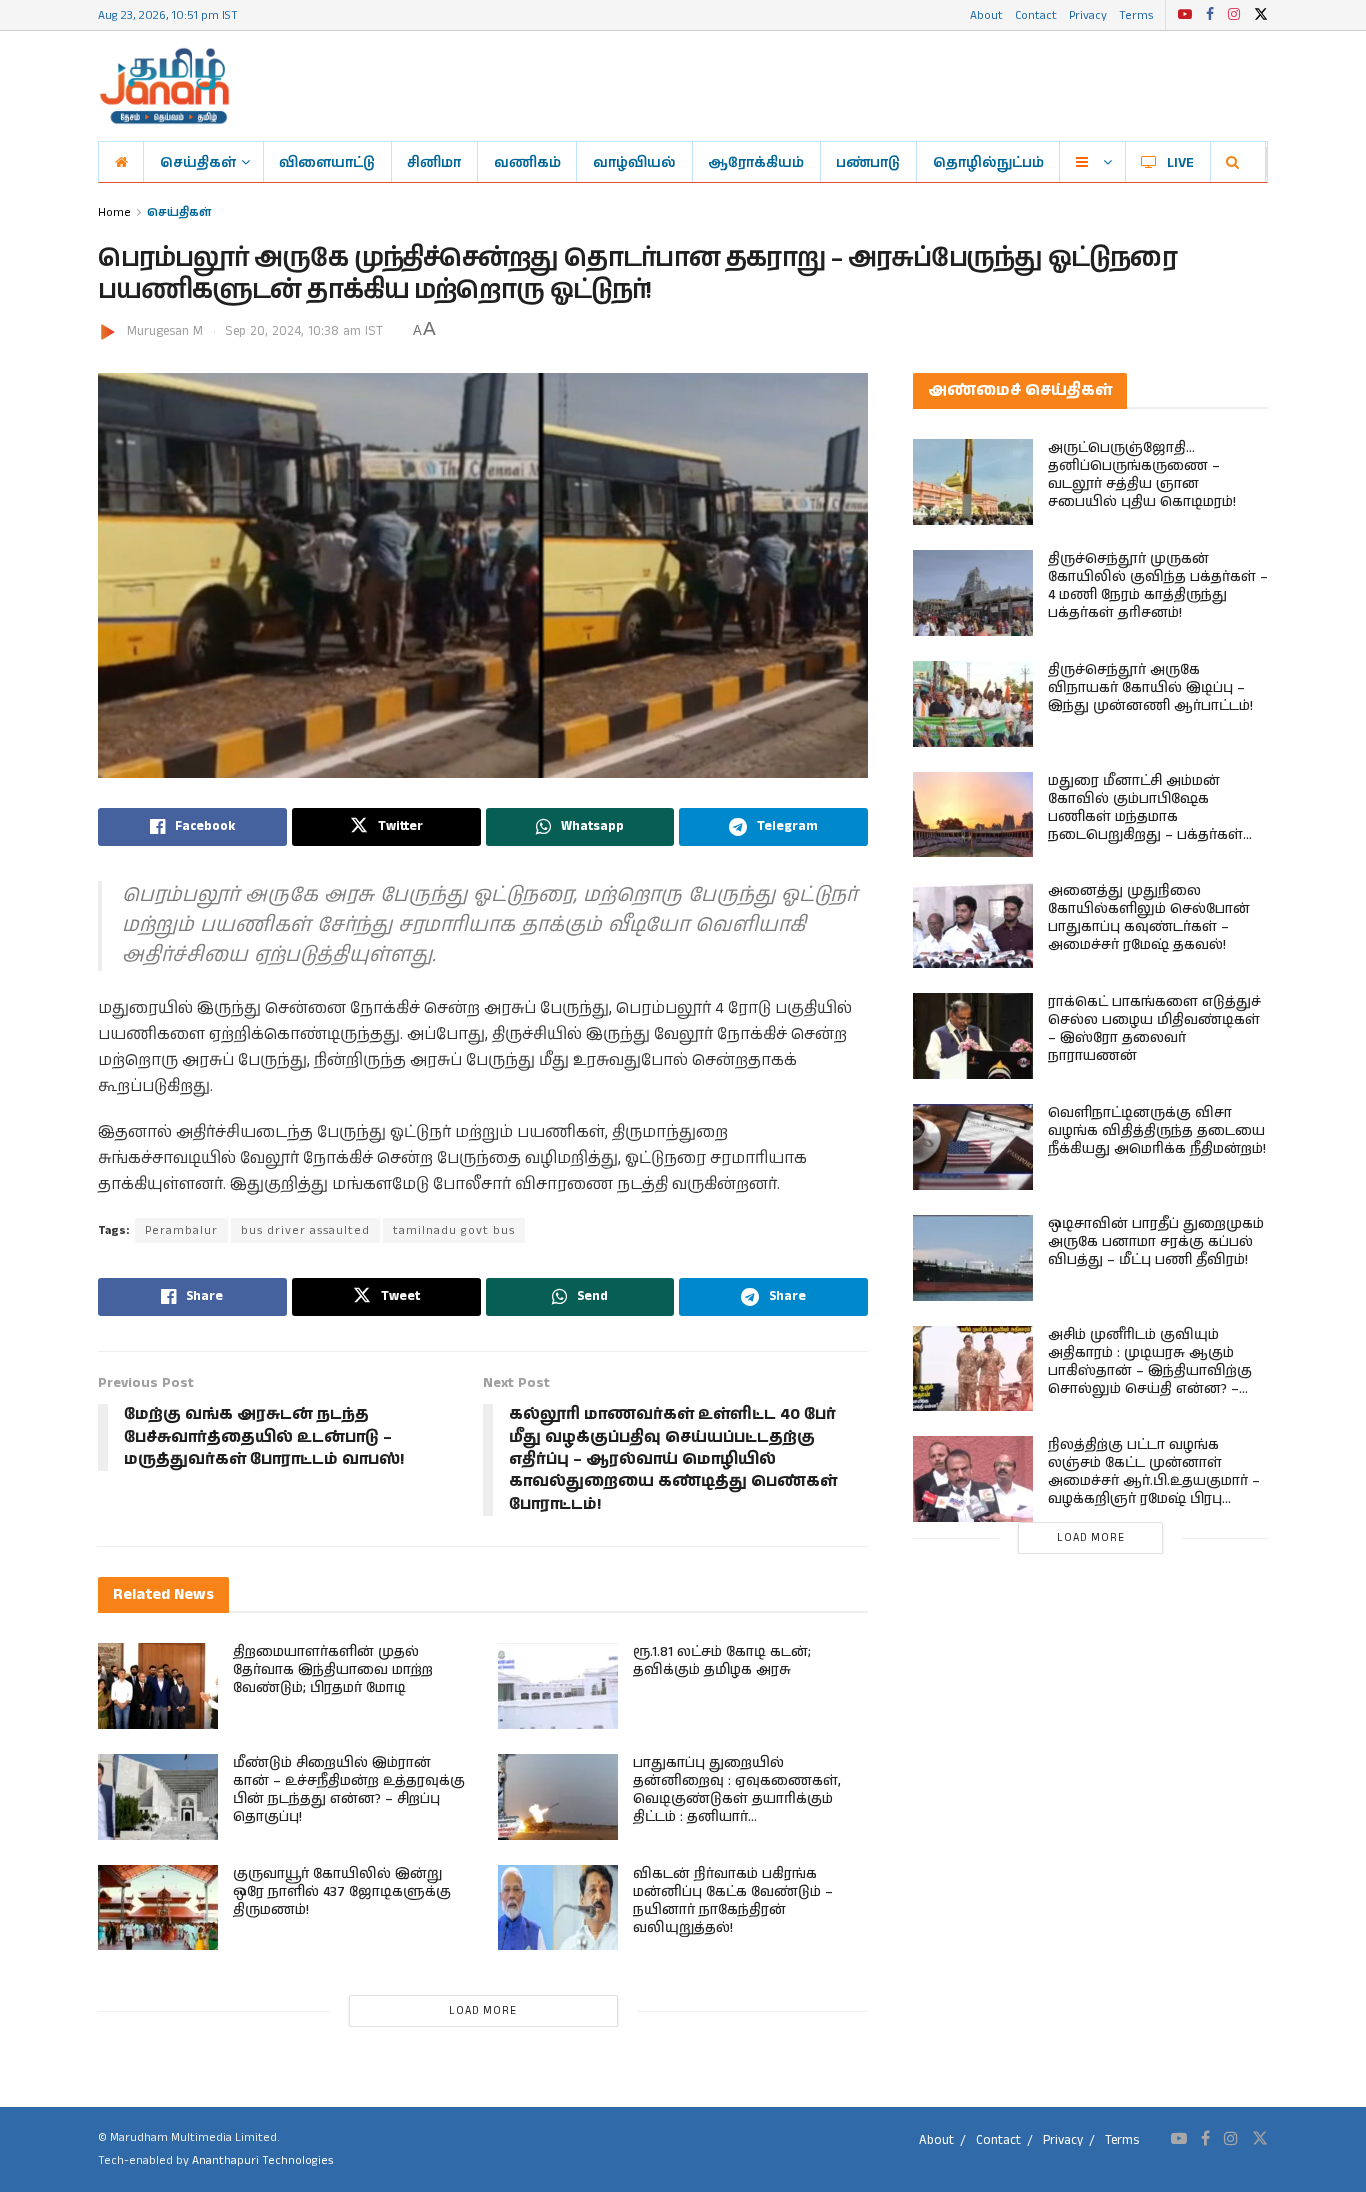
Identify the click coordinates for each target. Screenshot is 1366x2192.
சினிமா (434, 162)
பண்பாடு (868, 162)
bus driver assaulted (305, 1230)
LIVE (1180, 162)
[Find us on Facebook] (1210, 15)
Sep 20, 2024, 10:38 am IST (304, 331)
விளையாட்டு (327, 162)
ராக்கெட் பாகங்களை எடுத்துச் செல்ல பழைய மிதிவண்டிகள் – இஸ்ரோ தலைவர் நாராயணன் (1154, 1029)
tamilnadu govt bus (454, 1230)
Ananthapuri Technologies (262, 2160)
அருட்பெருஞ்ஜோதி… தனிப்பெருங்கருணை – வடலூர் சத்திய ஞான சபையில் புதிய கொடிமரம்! (1142, 475)
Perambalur (181, 1230)
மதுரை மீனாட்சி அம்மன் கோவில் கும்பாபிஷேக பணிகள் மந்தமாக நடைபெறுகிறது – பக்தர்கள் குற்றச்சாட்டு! (1145, 817)
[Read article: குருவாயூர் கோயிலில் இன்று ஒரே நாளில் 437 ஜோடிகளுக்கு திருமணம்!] (158, 1908)
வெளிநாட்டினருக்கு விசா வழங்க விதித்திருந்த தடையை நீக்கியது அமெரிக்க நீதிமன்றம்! (1157, 1131)
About (986, 14)
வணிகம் (527, 162)
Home (114, 211)
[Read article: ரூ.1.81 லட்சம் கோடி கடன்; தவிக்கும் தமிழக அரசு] (558, 1686)
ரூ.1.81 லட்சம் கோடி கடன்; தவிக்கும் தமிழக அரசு (722, 1661)
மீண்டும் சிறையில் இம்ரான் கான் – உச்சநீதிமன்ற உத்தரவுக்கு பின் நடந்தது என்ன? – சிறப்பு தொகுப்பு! (349, 1790)
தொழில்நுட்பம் (988, 162)
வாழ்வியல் (634, 162)
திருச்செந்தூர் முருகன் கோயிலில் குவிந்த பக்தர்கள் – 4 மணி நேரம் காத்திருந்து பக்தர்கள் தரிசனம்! (1158, 586)
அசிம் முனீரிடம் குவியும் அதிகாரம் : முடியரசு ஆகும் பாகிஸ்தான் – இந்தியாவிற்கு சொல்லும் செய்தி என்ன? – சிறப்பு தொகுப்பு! (1150, 1371)
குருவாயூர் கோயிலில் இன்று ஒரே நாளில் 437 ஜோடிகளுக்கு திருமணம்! (342, 1892)
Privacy (1088, 14)
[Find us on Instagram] (1234, 15)
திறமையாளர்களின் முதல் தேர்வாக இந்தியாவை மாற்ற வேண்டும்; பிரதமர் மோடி (333, 1670)
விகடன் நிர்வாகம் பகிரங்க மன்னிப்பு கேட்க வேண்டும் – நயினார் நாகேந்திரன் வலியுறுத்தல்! (733, 1901)
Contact (1036, 14)
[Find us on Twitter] (1261, 15)
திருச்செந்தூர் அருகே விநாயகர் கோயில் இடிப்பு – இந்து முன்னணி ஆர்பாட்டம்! (1150, 688)
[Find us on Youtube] (1185, 15)
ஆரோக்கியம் (756, 162)
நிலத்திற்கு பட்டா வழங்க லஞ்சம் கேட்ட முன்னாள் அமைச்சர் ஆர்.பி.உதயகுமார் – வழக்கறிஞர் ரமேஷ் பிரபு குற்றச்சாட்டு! (1154, 1481)
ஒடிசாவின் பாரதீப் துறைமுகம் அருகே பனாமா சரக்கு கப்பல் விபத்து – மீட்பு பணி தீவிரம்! (1156, 1242)
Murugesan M (165, 331)
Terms (1136, 14)
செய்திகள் (198, 162)
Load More (483, 2011)
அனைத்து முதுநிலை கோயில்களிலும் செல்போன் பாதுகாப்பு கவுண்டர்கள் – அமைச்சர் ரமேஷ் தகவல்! (1149, 918)
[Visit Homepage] (164, 86)
